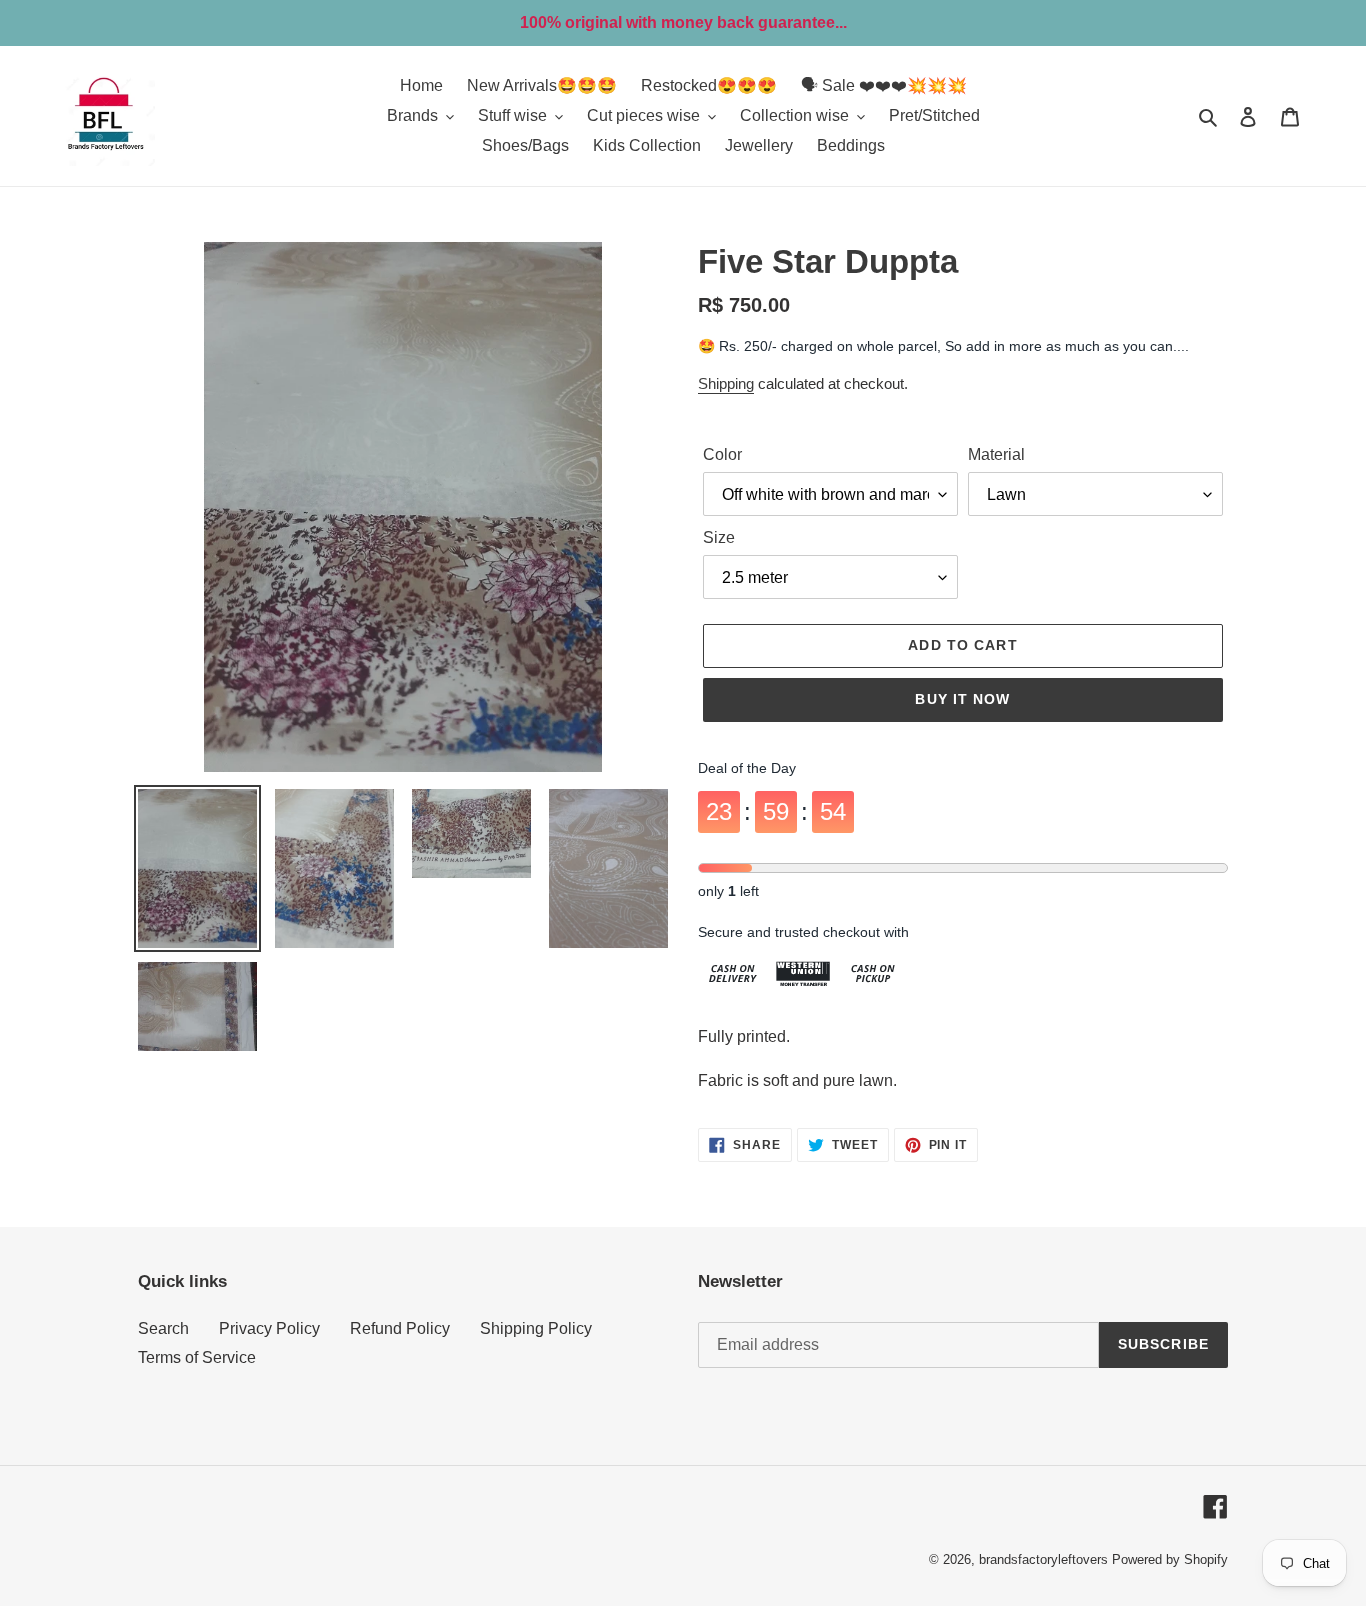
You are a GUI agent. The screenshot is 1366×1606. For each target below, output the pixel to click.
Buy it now (962, 699)
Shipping (726, 383)
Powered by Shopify (1170, 1559)
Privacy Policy (269, 1328)
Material (996, 454)
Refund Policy (400, 1328)
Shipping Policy (536, 1328)
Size (719, 537)
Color (722, 454)
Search (163, 1328)
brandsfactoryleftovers (1043, 1559)
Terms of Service (197, 1357)
